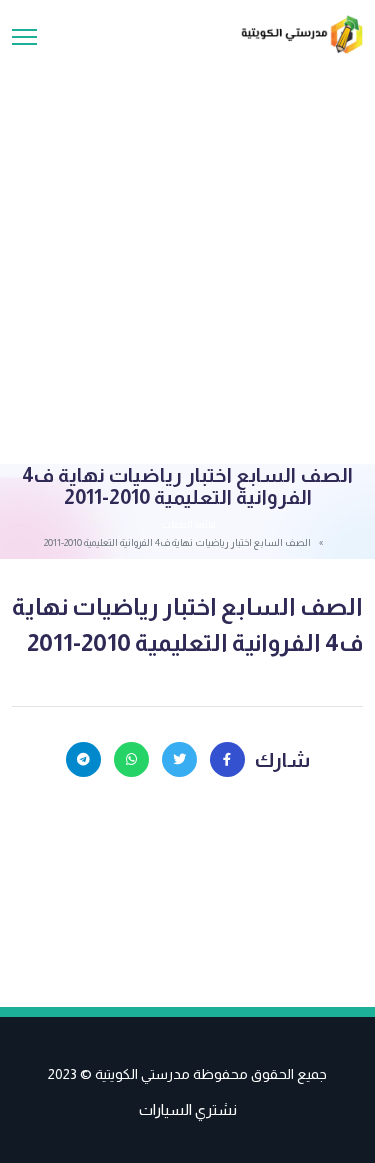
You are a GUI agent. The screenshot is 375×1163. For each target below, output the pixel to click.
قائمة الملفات (188, 524)
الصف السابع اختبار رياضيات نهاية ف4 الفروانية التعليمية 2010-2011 (187, 624)
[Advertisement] (187, 251)
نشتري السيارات (188, 1109)
